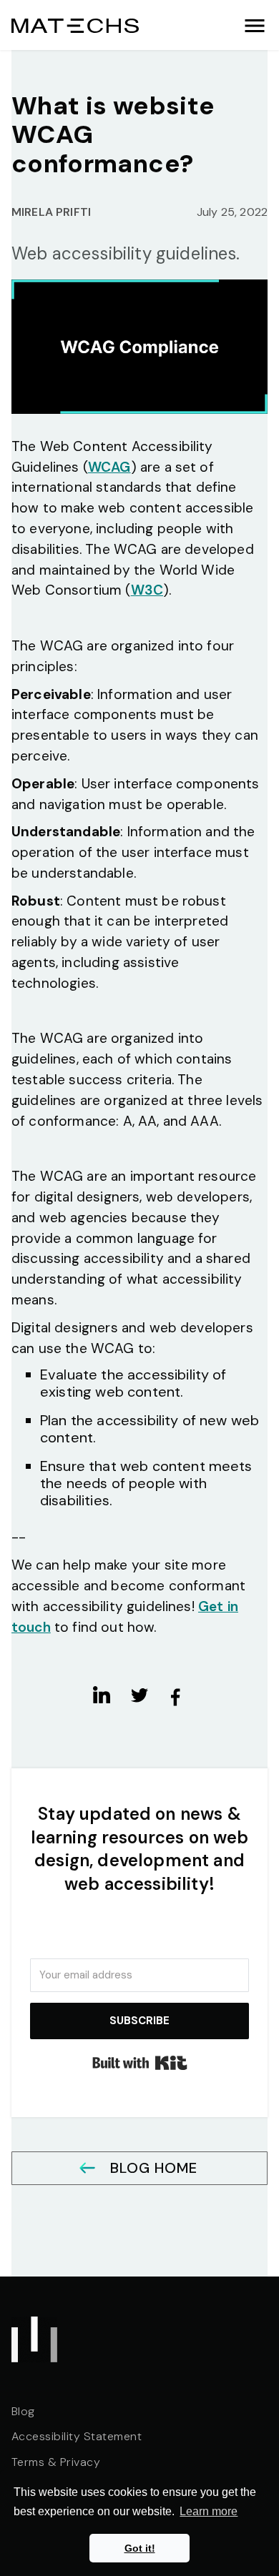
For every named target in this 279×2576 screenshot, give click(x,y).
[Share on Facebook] (175, 1697)
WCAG (109, 467)
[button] (255, 25)
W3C (147, 590)
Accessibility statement (77, 2437)
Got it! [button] (140, 2548)
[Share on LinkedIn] (104, 1695)
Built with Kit (140, 2063)
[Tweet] (139, 1695)
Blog (23, 2412)
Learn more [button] (209, 2511)
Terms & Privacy (56, 2463)
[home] (75, 25)
